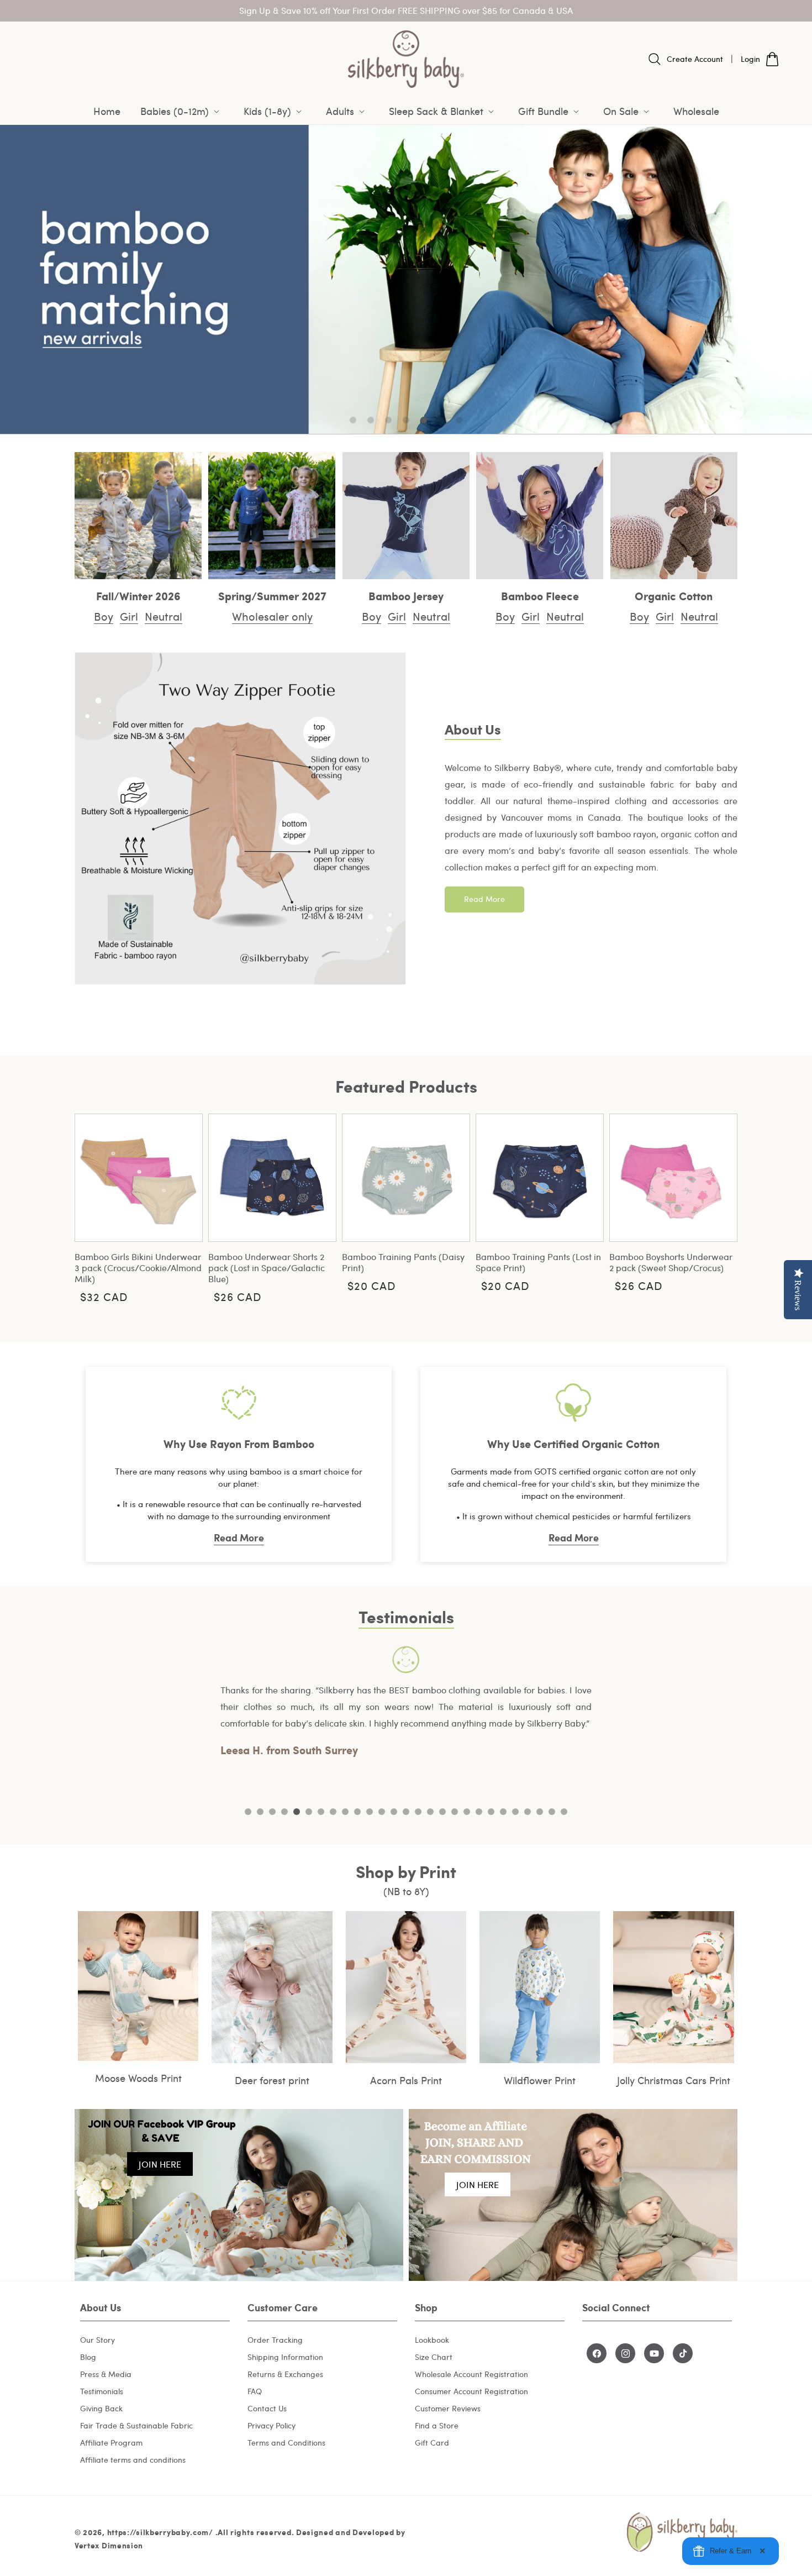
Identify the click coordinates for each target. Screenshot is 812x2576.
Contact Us (267, 2409)
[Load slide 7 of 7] (459, 420)
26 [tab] (552, 1812)
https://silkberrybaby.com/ (160, 2531)
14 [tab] (406, 1812)
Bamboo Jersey (406, 596)
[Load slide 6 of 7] (441, 420)
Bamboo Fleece (540, 596)
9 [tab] (345, 1812)
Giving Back (101, 2409)
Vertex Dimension (109, 2544)
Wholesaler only (272, 616)
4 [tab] (284, 1812)
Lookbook (432, 2340)
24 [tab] (528, 1812)
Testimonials (102, 2392)
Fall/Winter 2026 (138, 596)
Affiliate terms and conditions (133, 2460)
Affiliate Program (111, 2443)
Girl (129, 616)
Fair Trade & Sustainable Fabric (136, 2426)
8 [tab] (333, 1812)
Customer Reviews (448, 2409)
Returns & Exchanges (285, 2375)
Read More (484, 899)
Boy (104, 616)
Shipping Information (285, 2357)
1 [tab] (248, 1812)
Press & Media (106, 2375)
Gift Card (432, 2443)
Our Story (97, 2340)
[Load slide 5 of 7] (424, 420)
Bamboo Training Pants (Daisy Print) (403, 1262)
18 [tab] (455, 1812)
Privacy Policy (271, 2426)
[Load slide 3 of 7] (388, 420)
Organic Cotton (674, 596)
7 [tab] (321, 1812)
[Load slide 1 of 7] (353, 420)
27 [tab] (564, 1812)
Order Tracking (275, 2340)
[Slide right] (721, 1206)
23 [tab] (515, 1812)
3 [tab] (272, 1812)
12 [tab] (382, 1812)
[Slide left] (91, 1206)
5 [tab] (297, 1812)
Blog (88, 2357)
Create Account (695, 59)
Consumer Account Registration (471, 2392)
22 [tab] (503, 1812)
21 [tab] (491, 1812)
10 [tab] (357, 1812)
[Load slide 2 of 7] (371, 420)
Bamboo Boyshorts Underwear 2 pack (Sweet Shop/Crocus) (671, 1262)
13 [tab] (394, 1812)
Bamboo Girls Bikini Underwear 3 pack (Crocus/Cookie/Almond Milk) (138, 1268)
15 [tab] (418, 1812)
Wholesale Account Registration (471, 2375)
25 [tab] (540, 1812)
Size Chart (434, 2357)
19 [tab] (467, 1812)
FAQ (255, 2392)
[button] (182, 111)
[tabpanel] (406, 1703)
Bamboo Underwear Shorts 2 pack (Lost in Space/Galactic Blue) (267, 1268)
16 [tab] (430, 1812)
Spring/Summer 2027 (272, 596)
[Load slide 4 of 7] (406, 420)
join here (160, 2164)
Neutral (164, 616)
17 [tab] (442, 1812)
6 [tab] (309, 1812)
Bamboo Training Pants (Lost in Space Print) (538, 1262)
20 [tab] (479, 1812)
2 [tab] (260, 1812)
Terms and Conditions (286, 2443)
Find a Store (437, 2426)
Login (750, 59)
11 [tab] (370, 1812)
